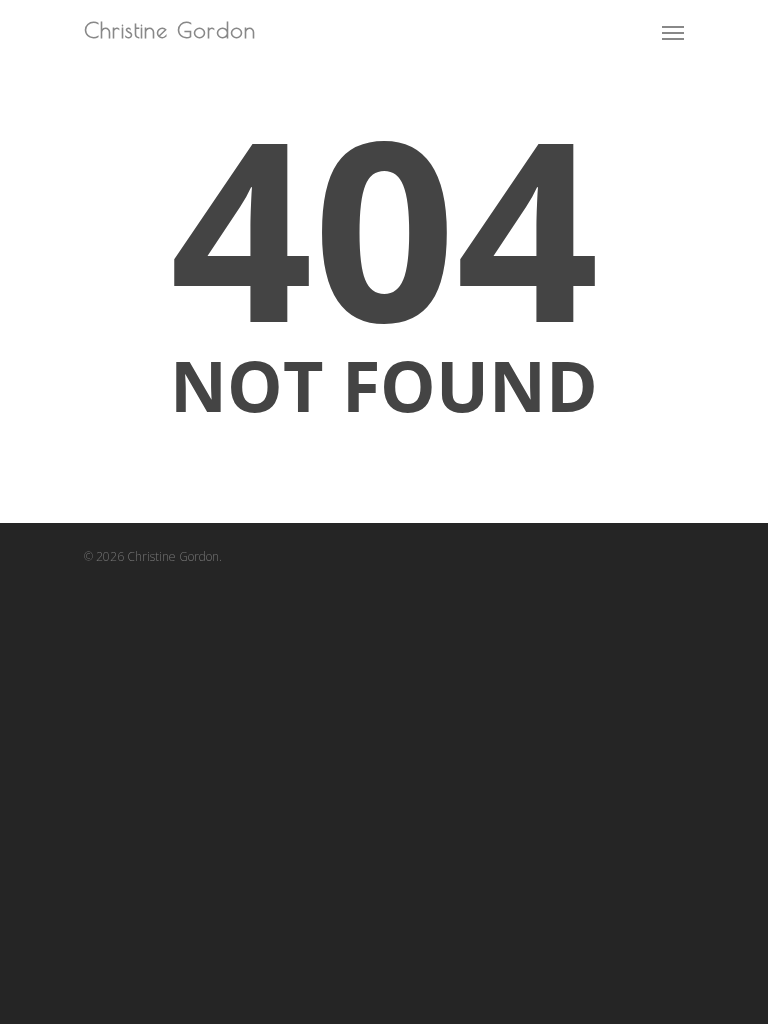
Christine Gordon (170, 31)
